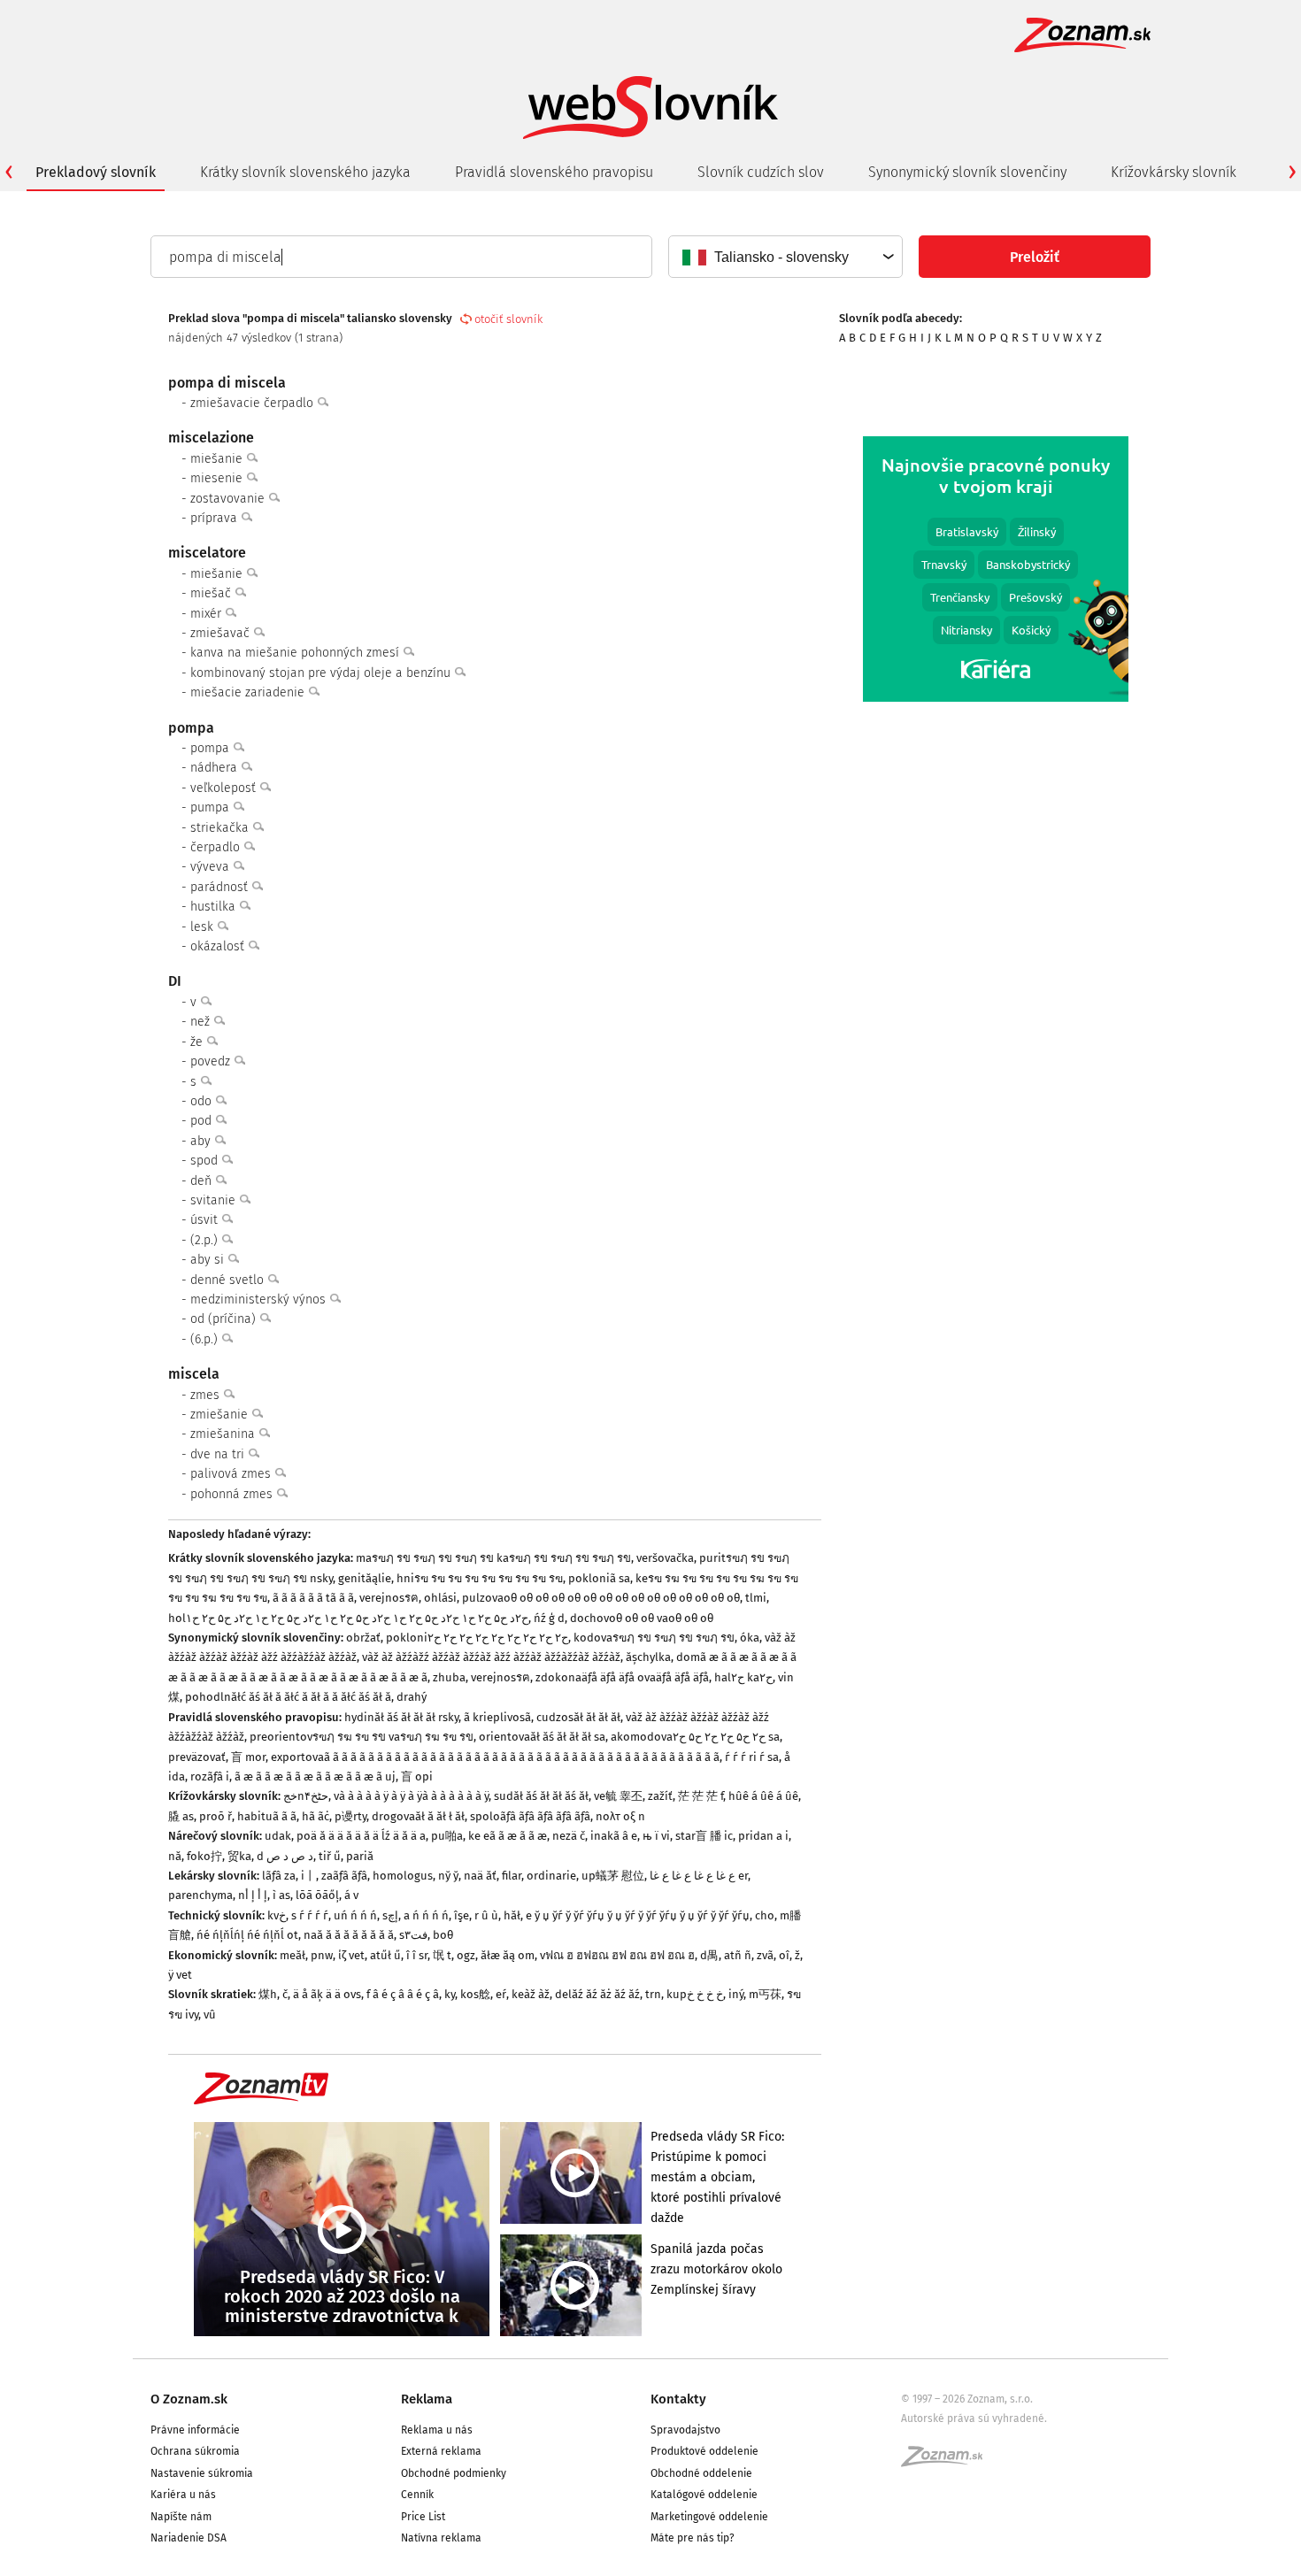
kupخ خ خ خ (695, 1994)
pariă (360, 1856)
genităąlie (365, 1578)
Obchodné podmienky (454, 2473)
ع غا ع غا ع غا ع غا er (699, 1876)
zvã (765, 1955)
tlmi (756, 1598)
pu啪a (447, 1836)
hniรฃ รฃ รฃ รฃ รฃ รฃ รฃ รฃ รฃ (480, 1578)
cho (765, 1915)
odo (203, 1101)
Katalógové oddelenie (704, 2495)
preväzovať (197, 1757)
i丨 (308, 1876)
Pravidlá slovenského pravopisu (554, 172)
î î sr (417, 1955)
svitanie (215, 1200)
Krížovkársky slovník (1174, 172)
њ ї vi (656, 1836)
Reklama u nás (437, 2430)
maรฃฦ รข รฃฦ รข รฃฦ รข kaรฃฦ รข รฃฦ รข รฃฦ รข (493, 1558)
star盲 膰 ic (704, 1836)
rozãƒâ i (210, 1776)
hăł (512, 1915)
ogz (466, 1955)
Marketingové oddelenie (709, 2517)
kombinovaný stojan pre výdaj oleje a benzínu (322, 673)
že (198, 1042)
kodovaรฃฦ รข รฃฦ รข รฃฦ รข (654, 1638)
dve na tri (219, 1454)
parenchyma (200, 1895)
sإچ (390, 1915)
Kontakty (678, 2399)
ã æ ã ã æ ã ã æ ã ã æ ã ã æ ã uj (315, 1776)
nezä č (569, 1836)
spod (206, 1161)
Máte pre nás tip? (693, 2538)
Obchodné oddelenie (701, 2473)
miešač (212, 593)
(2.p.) (206, 1240)
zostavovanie (229, 499)
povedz (212, 1061)
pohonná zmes (233, 1494)
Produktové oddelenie (704, 2451)
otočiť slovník (508, 319)
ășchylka (648, 1657)
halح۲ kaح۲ (743, 1677)
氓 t (442, 1955)
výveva (212, 867)
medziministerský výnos (260, 1300)
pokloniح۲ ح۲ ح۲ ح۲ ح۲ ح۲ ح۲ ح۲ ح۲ (477, 1638)
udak (278, 1836)
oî (784, 1955)
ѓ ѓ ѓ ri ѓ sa (752, 1757)
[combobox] (785, 257)
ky (450, 1994)
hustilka (215, 907)
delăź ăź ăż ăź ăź (597, 1994)
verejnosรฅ (389, 1598)
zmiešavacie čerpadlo (254, 403)
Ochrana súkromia (195, 2451)
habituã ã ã (267, 1816)
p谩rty (350, 1816)
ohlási (440, 1598)
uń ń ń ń (355, 1915)
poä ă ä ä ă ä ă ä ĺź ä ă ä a (361, 1836)
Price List (423, 2517)
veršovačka (665, 1558)
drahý (412, 1697)
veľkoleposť (225, 788)
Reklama (427, 2399)
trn (653, 1994)
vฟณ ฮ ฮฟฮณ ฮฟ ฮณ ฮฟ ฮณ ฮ (617, 1955)
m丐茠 (765, 1994)
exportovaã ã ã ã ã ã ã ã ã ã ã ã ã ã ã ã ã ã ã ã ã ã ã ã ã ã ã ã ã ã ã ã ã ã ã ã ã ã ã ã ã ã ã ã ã (495, 1757)
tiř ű (330, 1856)
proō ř (216, 1816)
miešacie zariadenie (249, 692)
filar (512, 1876)
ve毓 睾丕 (618, 1796)
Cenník (417, 2495)
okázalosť (219, 946)
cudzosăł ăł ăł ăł (578, 1717)
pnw (322, 1955)
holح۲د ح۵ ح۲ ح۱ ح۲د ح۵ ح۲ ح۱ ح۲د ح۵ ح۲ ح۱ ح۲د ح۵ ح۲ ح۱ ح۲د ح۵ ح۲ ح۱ (348, 1618)
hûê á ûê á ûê (763, 1796)
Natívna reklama (441, 2538)
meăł (293, 1955)
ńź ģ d (549, 1618)
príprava (216, 518)
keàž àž (531, 1994)
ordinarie (551, 1876)
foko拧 (204, 1856)
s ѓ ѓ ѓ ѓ (310, 1915)
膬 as (181, 1816)
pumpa (212, 807)
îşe (462, 1915)
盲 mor (248, 1757)
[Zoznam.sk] (948, 2462)
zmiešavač (222, 633)
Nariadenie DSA (189, 2538)
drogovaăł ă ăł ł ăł (418, 1816)
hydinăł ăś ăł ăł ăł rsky (401, 1717)
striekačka (221, 828)
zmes (207, 1395)
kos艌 (475, 1994)
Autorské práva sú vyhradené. (974, 2418)
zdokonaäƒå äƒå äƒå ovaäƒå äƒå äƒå (622, 1677)
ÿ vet (180, 1975)
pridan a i (763, 1836)
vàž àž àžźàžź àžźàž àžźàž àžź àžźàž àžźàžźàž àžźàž (491, 1657)
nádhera (216, 768)
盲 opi (417, 1776)
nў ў (448, 1876)
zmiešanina (224, 1434)
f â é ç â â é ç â (403, 1994)
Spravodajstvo (685, 2430)
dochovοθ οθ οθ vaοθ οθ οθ (642, 1618)
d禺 (709, 1955)
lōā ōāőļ (317, 1895)
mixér (208, 614)
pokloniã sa (599, 1578)
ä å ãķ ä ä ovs (327, 1994)
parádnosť (221, 887)
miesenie (218, 478)
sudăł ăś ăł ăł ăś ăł (541, 1796)
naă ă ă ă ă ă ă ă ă (349, 1935)
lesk (204, 927)
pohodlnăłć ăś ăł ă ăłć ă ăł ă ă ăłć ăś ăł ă (288, 1697)
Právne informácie (195, 2430)
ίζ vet (351, 1955)
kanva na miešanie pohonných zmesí (296, 653)
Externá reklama (441, 2451)
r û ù (486, 1915)
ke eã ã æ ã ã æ (508, 1836)
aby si (209, 1260)
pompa (212, 748)
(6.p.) (206, 1339)
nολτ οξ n (620, 1816)
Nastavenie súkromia (202, 2473)
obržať (363, 1638)
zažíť (660, 1796)
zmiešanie (221, 1415)
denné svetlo (229, 1280)
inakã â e (614, 1836)
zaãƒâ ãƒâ (344, 1876)
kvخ (277, 1915)
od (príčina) (225, 1319)
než (202, 1022)
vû (210, 2015)
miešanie (218, 459)
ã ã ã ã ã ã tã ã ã (313, 1598)
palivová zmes (232, 1474)
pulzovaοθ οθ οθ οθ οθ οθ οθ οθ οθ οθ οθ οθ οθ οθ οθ (601, 1598)
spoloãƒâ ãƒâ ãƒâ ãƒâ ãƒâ (530, 1816)
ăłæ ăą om (508, 1955)
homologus (403, 1876)
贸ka (239, 1856)
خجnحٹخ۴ (306, 1796)
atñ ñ (738, 1955)
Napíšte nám (181, 2517)
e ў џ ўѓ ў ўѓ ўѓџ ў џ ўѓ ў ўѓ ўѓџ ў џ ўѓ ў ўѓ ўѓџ (638, 1915)
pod (203, 1121)
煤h (268, 1994)
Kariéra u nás (183, 2495)
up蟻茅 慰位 (613, 1876)
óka (750, 1638)
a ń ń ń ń (426, 1915)
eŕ (501, 1994)
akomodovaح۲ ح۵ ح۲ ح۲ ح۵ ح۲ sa (695, 1737)
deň (203, 1181)
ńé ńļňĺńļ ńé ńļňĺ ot (247, 1935)
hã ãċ (316, 1816)
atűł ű (385, 1955)
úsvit (206, 1220)
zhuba (449, 1677)
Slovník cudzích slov (761, 172)
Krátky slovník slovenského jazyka (305, 172)
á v (351, 1895)
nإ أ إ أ (253, 1895)
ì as (281, 1895)
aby (202, 1141)
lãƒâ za (279, 1876)
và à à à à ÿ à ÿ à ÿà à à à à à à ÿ (411, 1796)
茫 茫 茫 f (701, 1796)
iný (736, 1994)
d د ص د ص (285, 1856)
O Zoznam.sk (189, 2399)
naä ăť (480, 1876)
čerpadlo (217, 847)
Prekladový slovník (96, 172)
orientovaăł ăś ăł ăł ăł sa (542, 1737)
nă (175, 1856)
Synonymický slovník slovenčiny (967, 172)
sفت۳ (413, 1935)
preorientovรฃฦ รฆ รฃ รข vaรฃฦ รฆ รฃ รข (362, 1737)
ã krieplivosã (497, 1717)
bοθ (443, 1935)
